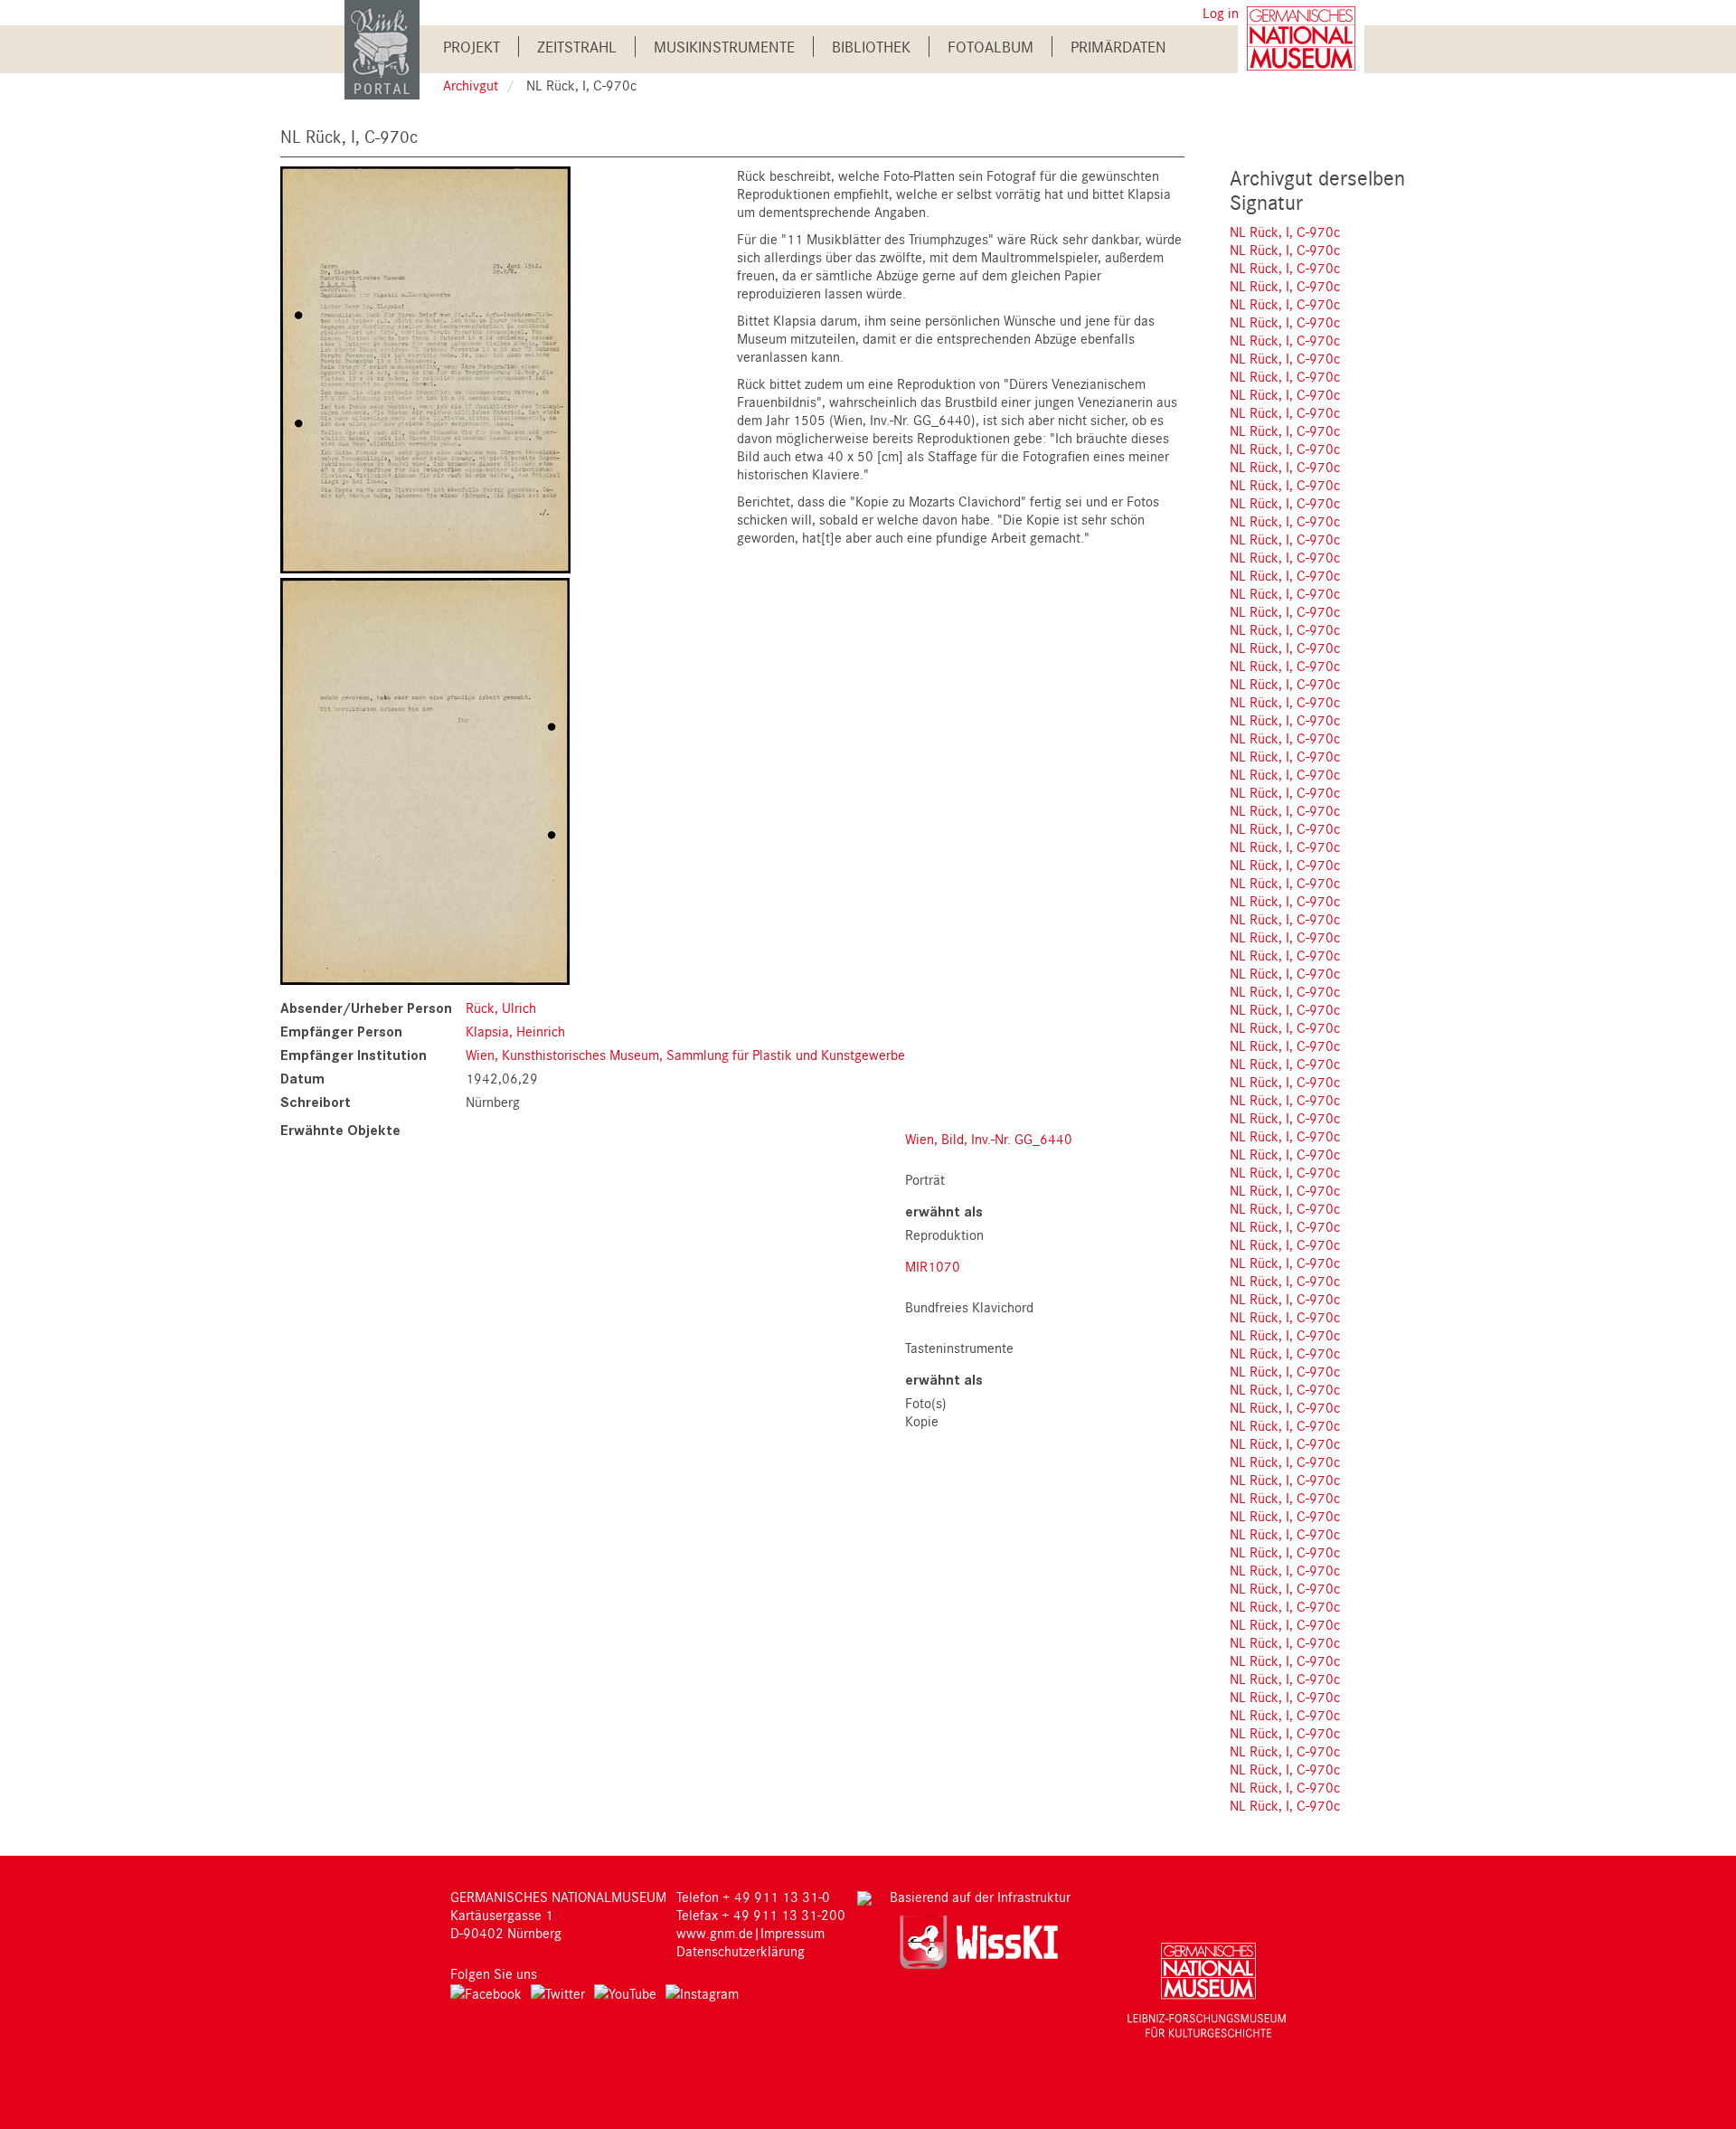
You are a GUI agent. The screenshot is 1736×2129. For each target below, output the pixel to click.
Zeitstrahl (577, 47)
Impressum (793, 1933)
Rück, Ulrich (501, 1008)
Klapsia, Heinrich (515, 1031)
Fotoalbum (991, 47)
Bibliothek (871, 47)
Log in (1221, 13)
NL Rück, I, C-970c (1285, 232)
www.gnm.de (715, 1933)
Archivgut (471, 85)
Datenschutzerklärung (741, 1951)
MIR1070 (933, 1266)
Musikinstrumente (724, 47)
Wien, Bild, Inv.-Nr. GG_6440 (989, 1139)
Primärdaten (1118, 47)
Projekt (472, 47)
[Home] (382, 48)
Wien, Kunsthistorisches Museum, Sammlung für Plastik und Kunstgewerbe (685, 1055)
